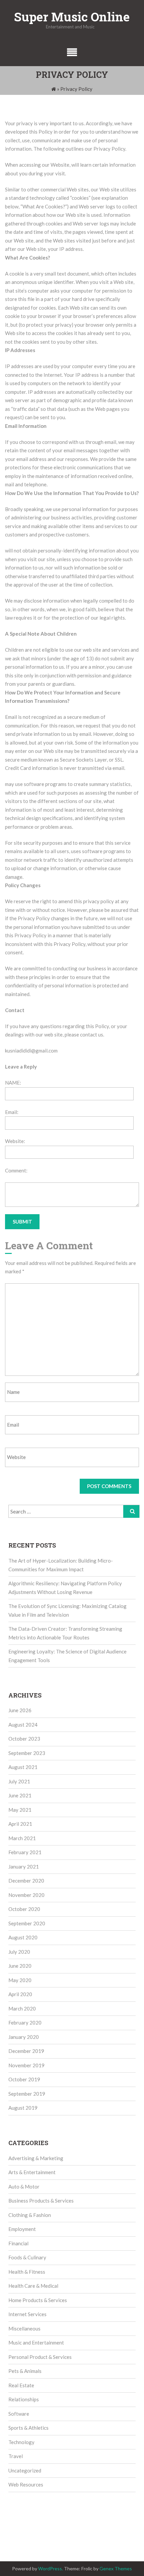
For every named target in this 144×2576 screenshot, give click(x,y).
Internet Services (27, 2314)
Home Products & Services (38, 2300)
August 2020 (23, 1937)
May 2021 (20, 1810)
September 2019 (27, 2094)
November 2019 (26, 2065)
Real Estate (21, 2385)
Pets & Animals (25, 2371)
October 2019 (24, 2079)
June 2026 (20, 1710)
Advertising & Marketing (36, 2158)
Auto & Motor (24, 2187)
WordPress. (51, 2568)
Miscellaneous (24, 2328)
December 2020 (26, 1881)
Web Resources (26, 2484)
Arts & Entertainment (32, 2172)
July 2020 (19, 1952)
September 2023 (27, 1753)
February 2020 (25, 2023)
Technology (21, 2442)
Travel (16, 2456)
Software (19, 2414)
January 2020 (24, 2037)
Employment (22, 2229)
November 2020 (26, 1895)
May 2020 (20, 1980)
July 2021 (19, 1781)
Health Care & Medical (33, 2286)
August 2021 (23, 1767)
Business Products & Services (41, 2201)
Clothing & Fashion (30, 2215)
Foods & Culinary (27, 2257)
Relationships (24, 2399)
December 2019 (26, 2051)
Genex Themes (116, 2568)
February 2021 (25, 1852)
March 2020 (22, 2008)
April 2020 (20, 1994)
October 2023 (24, 1739)
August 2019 (23, 2108)
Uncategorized (25, 2470)
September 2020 (27, 1923)
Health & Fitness (27, 2272)
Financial (18, 2243)
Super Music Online (72, 17)
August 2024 (23, 1725)
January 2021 (24, 1867)
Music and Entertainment (36, 2343)
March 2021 (22, 1838)
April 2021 (20, 1824)
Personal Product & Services (40, 2357)
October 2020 (24, 1909)
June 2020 (20, 1966)
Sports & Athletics (28, 2428)
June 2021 (20, 1795)
